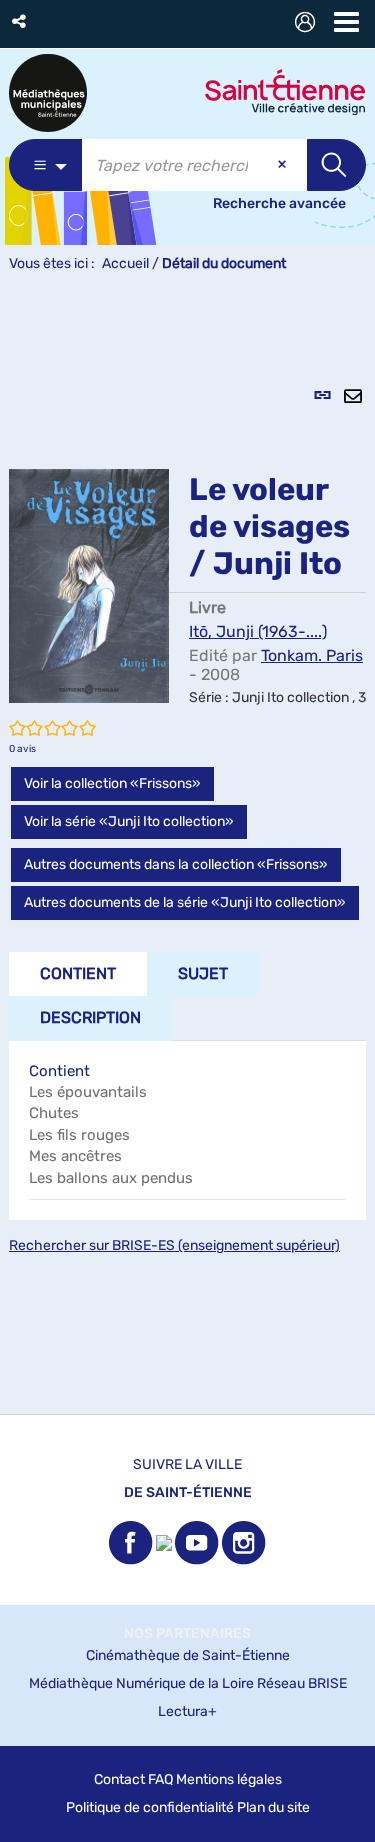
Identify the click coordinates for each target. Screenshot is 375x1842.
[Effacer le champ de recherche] (284, 165)
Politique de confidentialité (150, 1807)
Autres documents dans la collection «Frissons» (176, 864)
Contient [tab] (78, 973)
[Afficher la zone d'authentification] (309, 24)
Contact (119, 1779)
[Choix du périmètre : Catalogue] (45, 165)
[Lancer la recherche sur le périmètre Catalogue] (336, 165)
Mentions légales (229, 1779)
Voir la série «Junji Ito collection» (129, 821)
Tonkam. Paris (312, 655)
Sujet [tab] (203, 973)
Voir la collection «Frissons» (112, 783)
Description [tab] (90, 1017)
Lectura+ (187, 1711)
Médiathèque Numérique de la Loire (141, 1683)
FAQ (160, 1779)
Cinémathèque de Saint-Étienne (188, 1655)
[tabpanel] (187, 854)
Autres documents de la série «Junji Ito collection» (185, 902)
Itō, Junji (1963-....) (258, 631)
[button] (20, 21)
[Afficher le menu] (346, 22)
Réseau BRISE (302, 1683)
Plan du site (273, 1807)
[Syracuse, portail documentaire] (48, 93)
